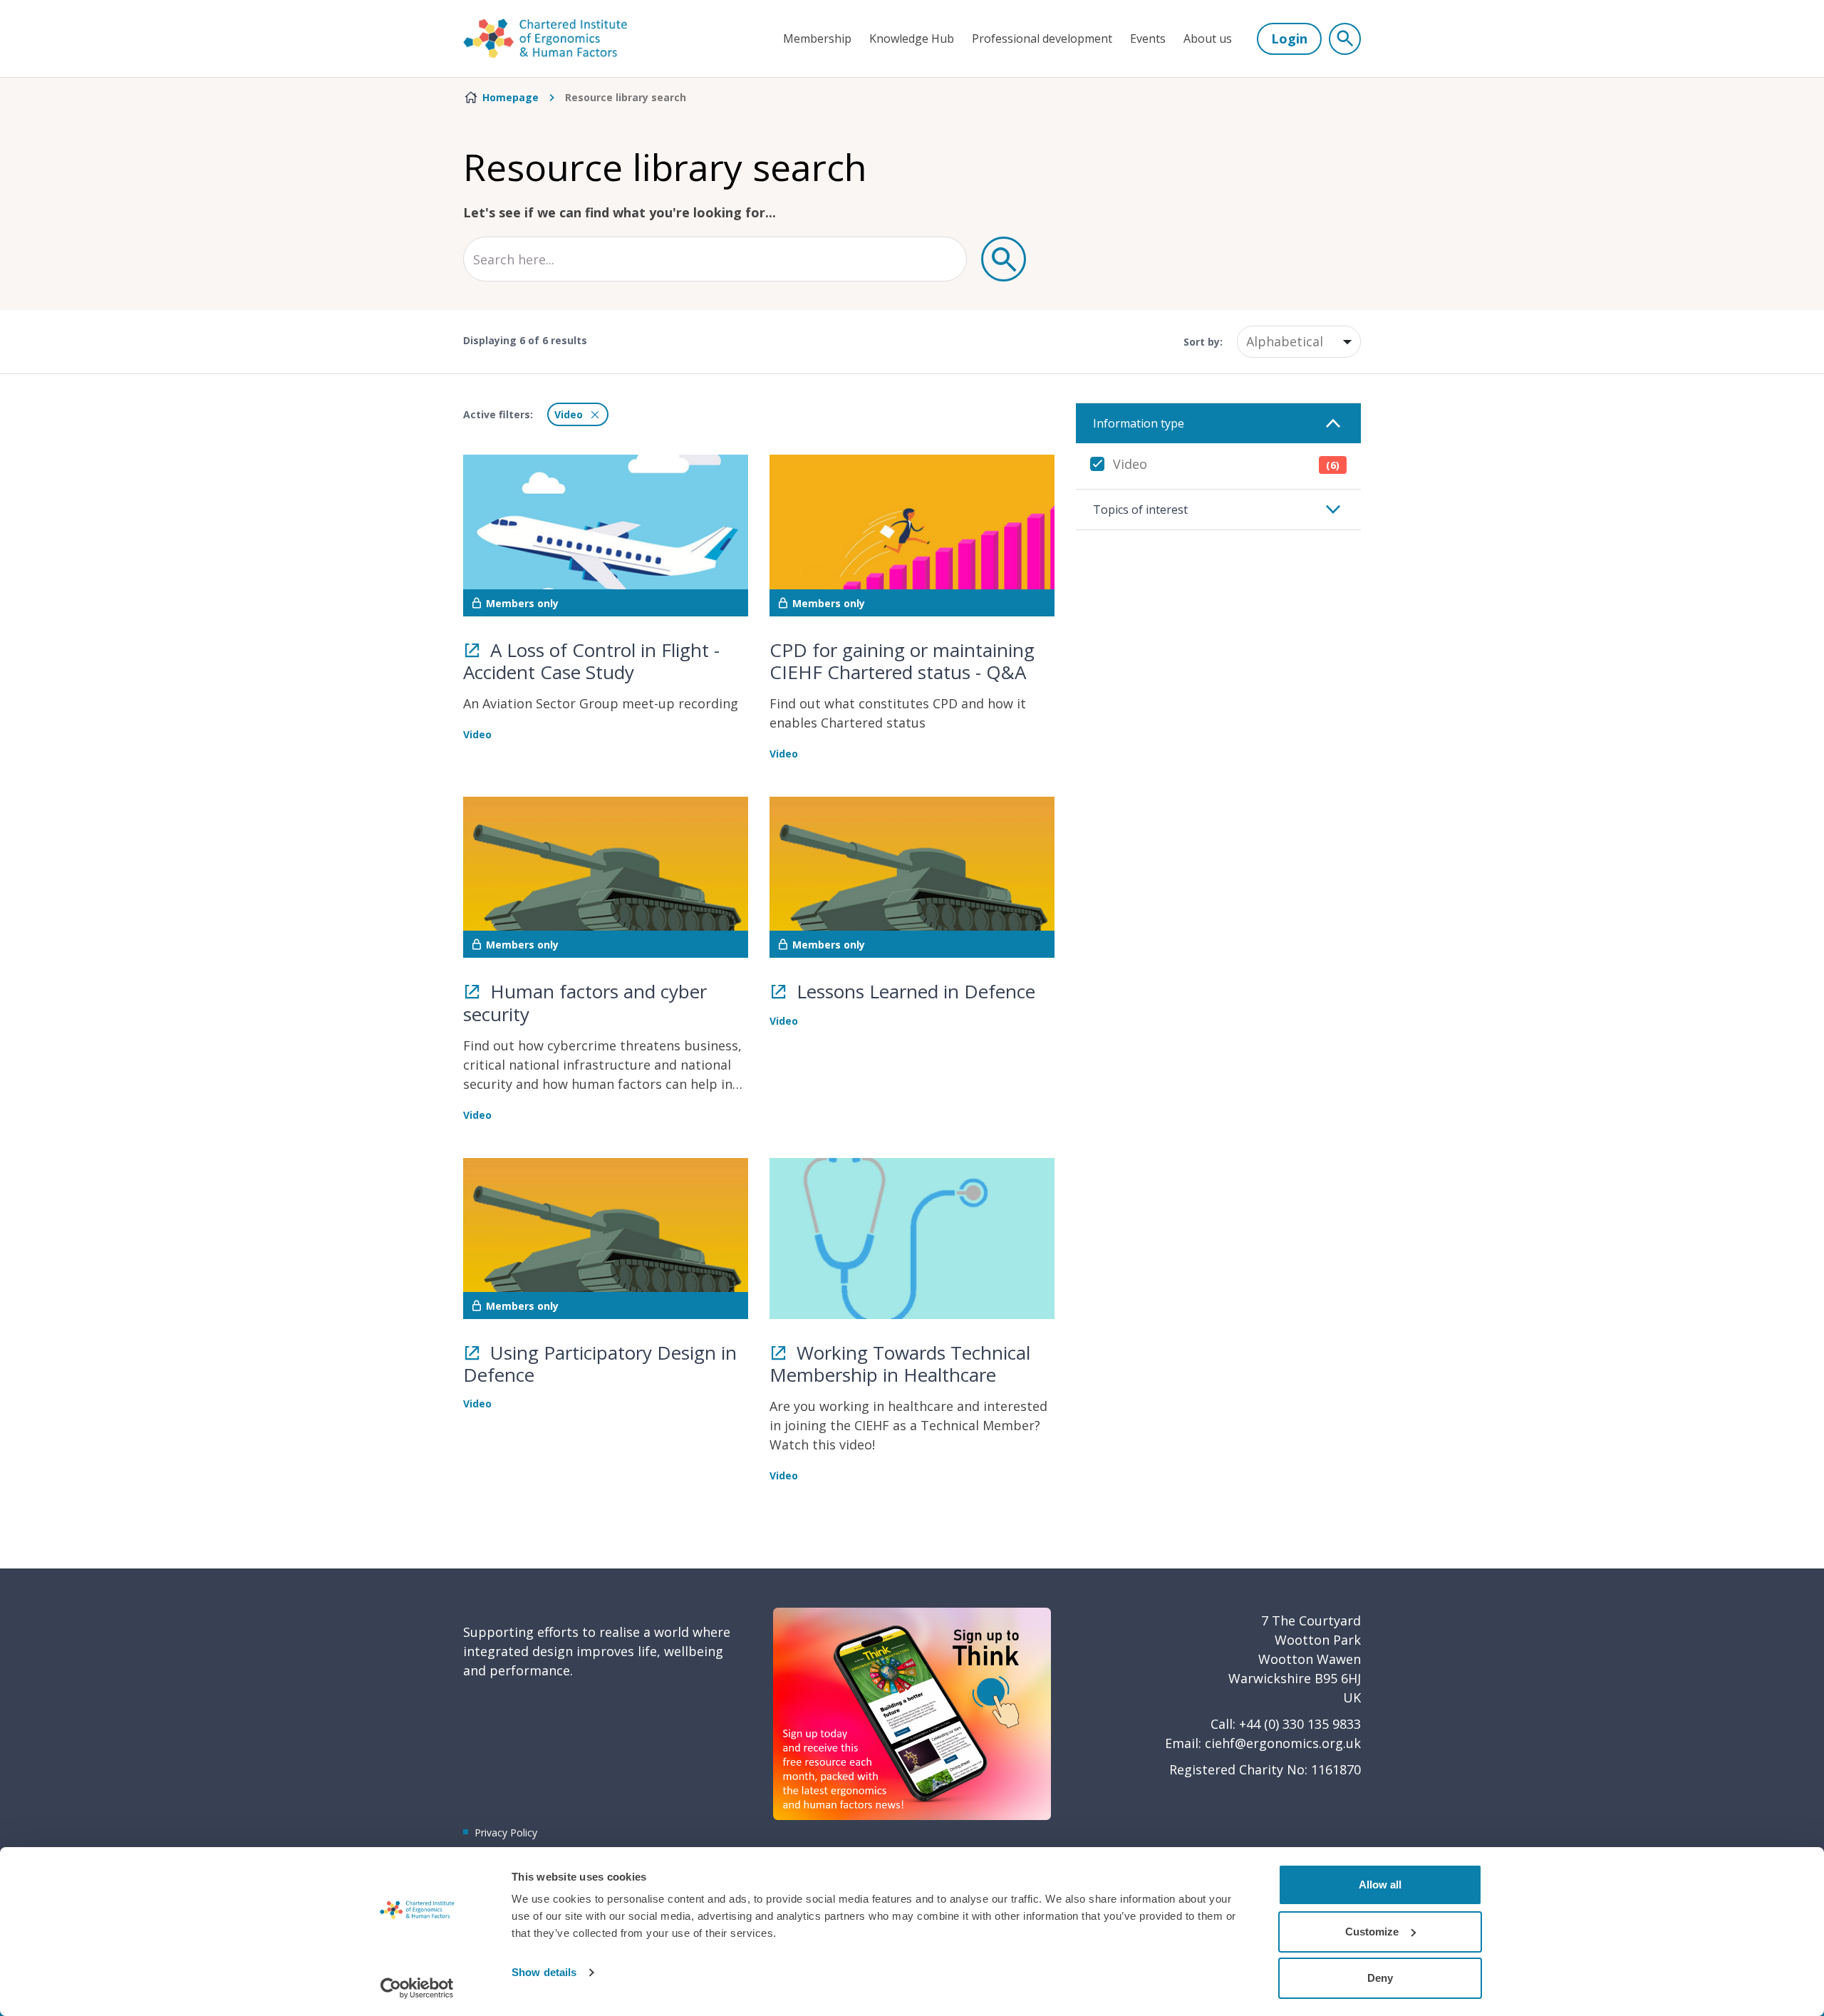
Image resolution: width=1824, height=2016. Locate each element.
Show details (544, 1972)
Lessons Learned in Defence (913, 991)
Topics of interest (1140, 510)
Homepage (511, 97)
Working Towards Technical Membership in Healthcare (900, 1364)
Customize (1372, 1932)
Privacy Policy (506, 1833)
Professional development (1042, 38)
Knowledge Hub (912, 38)
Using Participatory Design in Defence (600, 1364)
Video (1226, 464)
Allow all (1380, 1885)
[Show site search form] (1345, 39)
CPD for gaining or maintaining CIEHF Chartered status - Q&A (902, 661)
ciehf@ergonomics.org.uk (1283, 1743)
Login (1289, 38)
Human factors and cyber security (585, 1002)
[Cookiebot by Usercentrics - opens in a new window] (417, 1988)
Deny (1380, 1978)
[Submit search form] (1004, 259)
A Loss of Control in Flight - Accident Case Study (591, 661)
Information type (1139, 423)
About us (1208, 38)
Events (1148, 38)
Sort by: (1203, 342)
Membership (817, 38)
